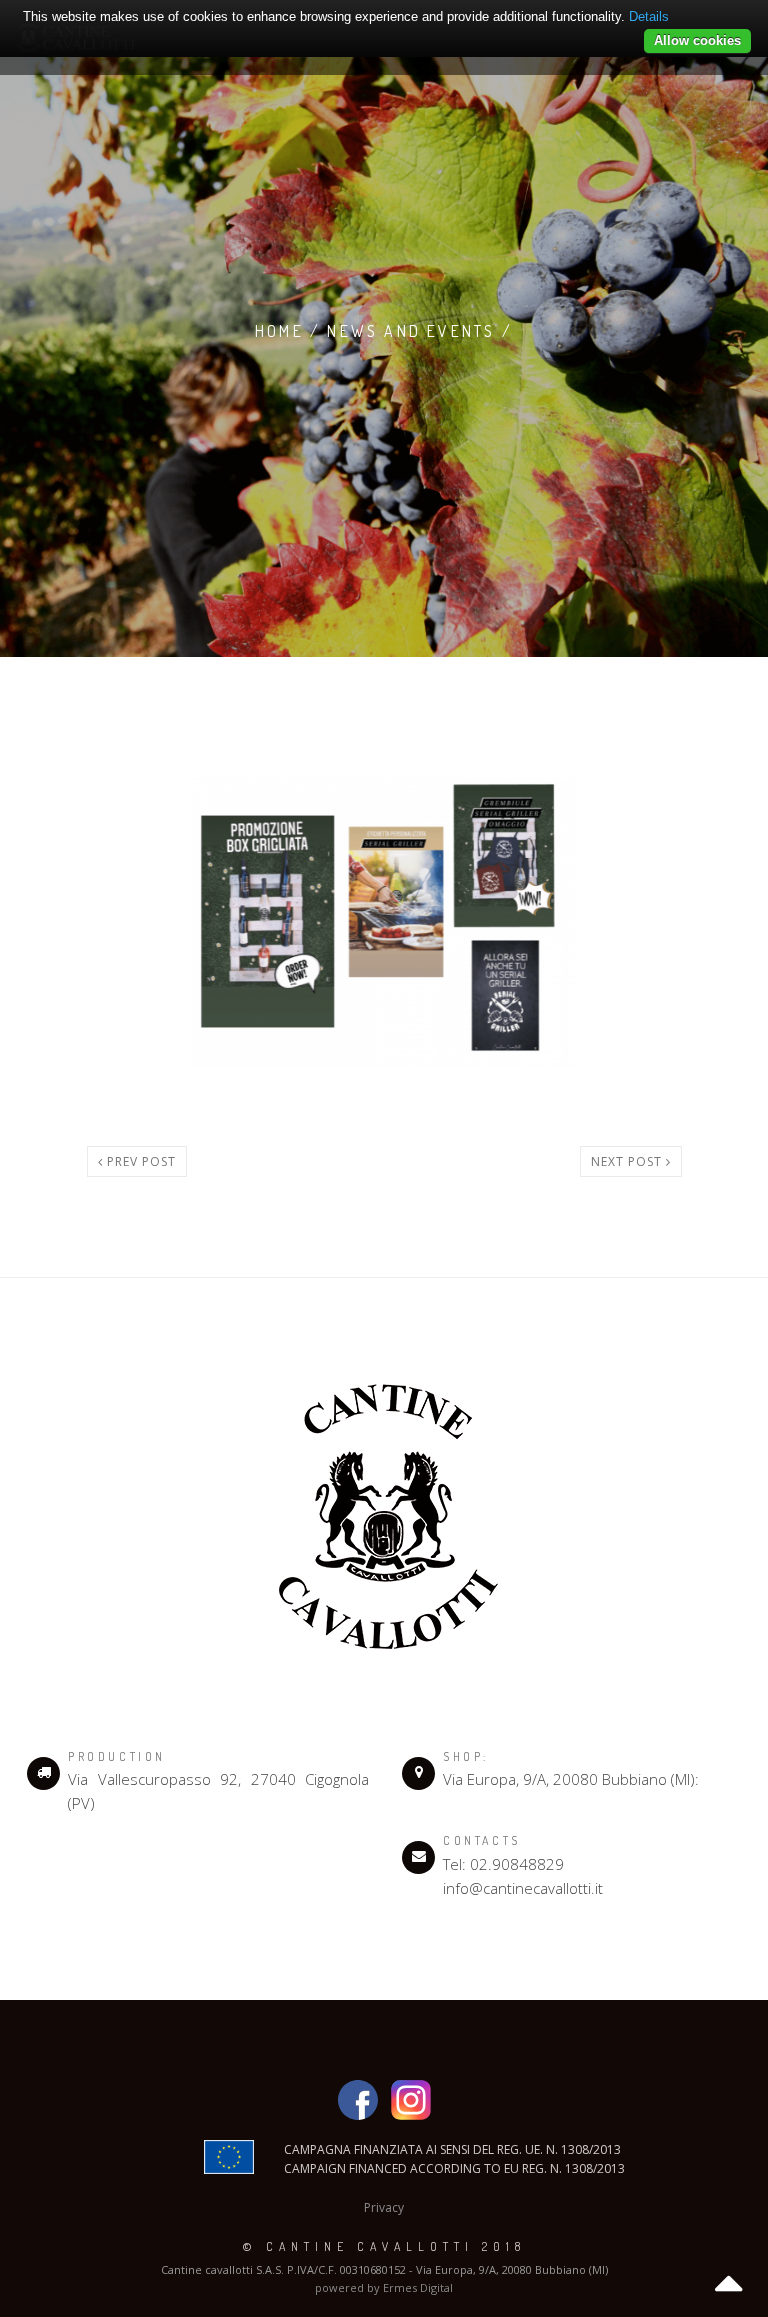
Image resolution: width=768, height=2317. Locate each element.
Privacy (384, 2207)
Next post (628, 1161)
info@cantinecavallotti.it (523, 1888)
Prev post (139, 1161)
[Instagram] (411, 2098)
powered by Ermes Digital (384, 2287)
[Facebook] (363, 2098)
